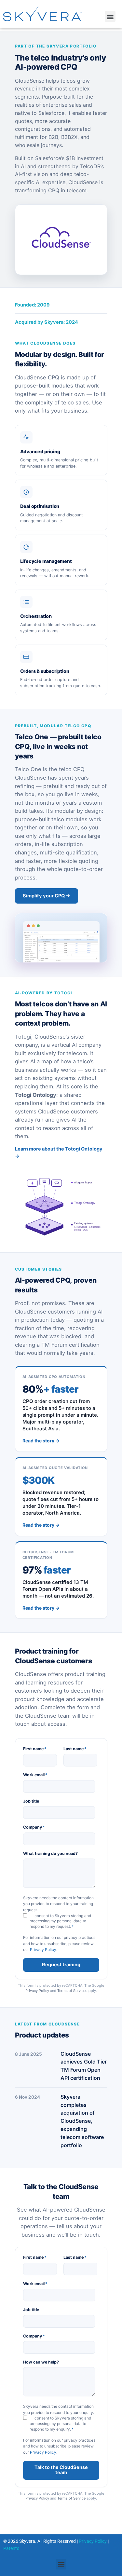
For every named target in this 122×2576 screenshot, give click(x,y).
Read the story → (41, 1441)
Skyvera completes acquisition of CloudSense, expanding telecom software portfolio (82, 2121)
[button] (110, 16)
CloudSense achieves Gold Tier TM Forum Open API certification (84, 2066)
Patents (11, 2548)
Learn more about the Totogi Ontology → (59, 1152)
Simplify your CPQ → (47, 896)
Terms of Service (71, 1991)
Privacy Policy (43, 1949)
